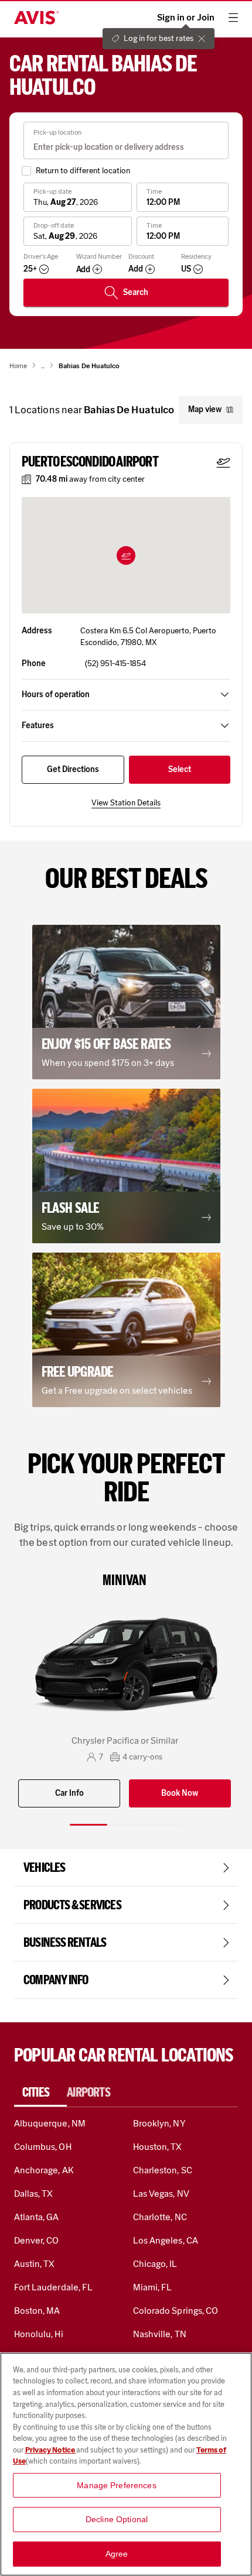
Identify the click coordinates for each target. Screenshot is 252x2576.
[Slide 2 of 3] (126, 1825)
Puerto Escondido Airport (90, 462)
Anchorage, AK (44, 2170)
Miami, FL (152, 2287)
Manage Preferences (117, 2485)
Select (180, 769)
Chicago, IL (155, 2264)
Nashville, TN (160, 2334)
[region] (126, 2464)
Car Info (69, 1793)
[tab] (40, 2093)
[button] (126, 555)
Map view (205, 409)
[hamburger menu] (233, 18)
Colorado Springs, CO (176, 2311)
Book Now (180, 1793)
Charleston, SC (163, 2170)
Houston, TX (158, 2147)
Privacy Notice (51, 2450)
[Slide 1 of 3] (88, 1825)
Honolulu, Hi (39, 2334)
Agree (117, 2554)
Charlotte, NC (160, 2217)
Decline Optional (117, 2519)
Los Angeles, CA (166, 2240)
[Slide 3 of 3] (164, 1825)
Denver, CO (36, 2240)
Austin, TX (34, 2264)
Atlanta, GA (37, 2217)
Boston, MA (37, 2311)
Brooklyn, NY (159, 2123)
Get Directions (73, 769)
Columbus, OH (43, 2147)
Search (136, 292)
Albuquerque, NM (50, 2123)
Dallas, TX (33, 2193)
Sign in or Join (186, 18)
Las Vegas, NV (161, 2193)
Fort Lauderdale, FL (53, 2287)
